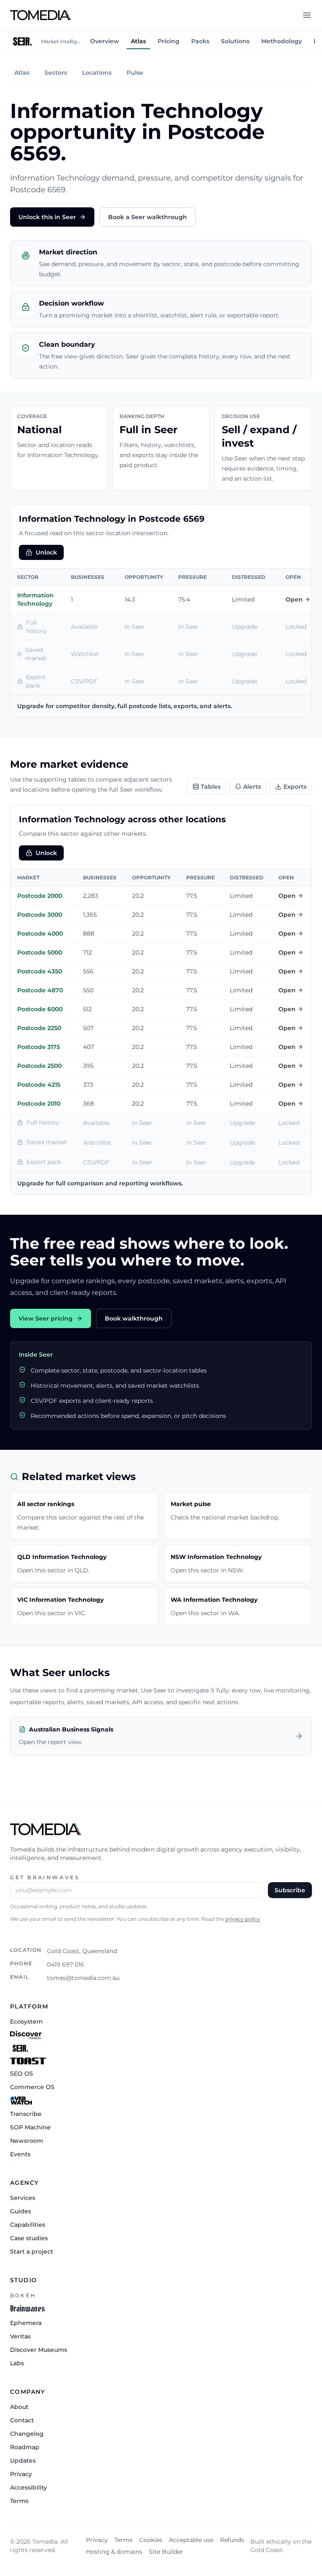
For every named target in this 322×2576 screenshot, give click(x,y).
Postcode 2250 (39, 1028)
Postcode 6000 (40, 1009)
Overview (105, 41)
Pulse (135, 73)
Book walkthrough (134, 1318)
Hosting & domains (114, 2552)
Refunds (232, 2540)
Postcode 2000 (40, 896)
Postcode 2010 (39, 1104)
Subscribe (290, 1890)
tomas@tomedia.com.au (83, 1978)
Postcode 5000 (40, 952)
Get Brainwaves (45, 1877)
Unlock (46, 552)
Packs (200, 41)
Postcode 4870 (40, 990)
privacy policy (243, 1919)
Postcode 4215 (39, 1085)
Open (294, 599)
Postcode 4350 (40, 971)
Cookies (151, 2540)
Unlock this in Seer (47, 217)
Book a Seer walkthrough (148, 217)
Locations (97, 73)
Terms (123, 2540)
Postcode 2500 (39, 1066)
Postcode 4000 (40, 934)
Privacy (97, 2540)
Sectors (56, 73)
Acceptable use (191, 2540)
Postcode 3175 (39, 1047)
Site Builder (166, 2552)
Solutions (235, 41)
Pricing (169, 41)
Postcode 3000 (40, 915)
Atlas (138, 41)
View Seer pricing (45, 1318)
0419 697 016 (66, 1964)
